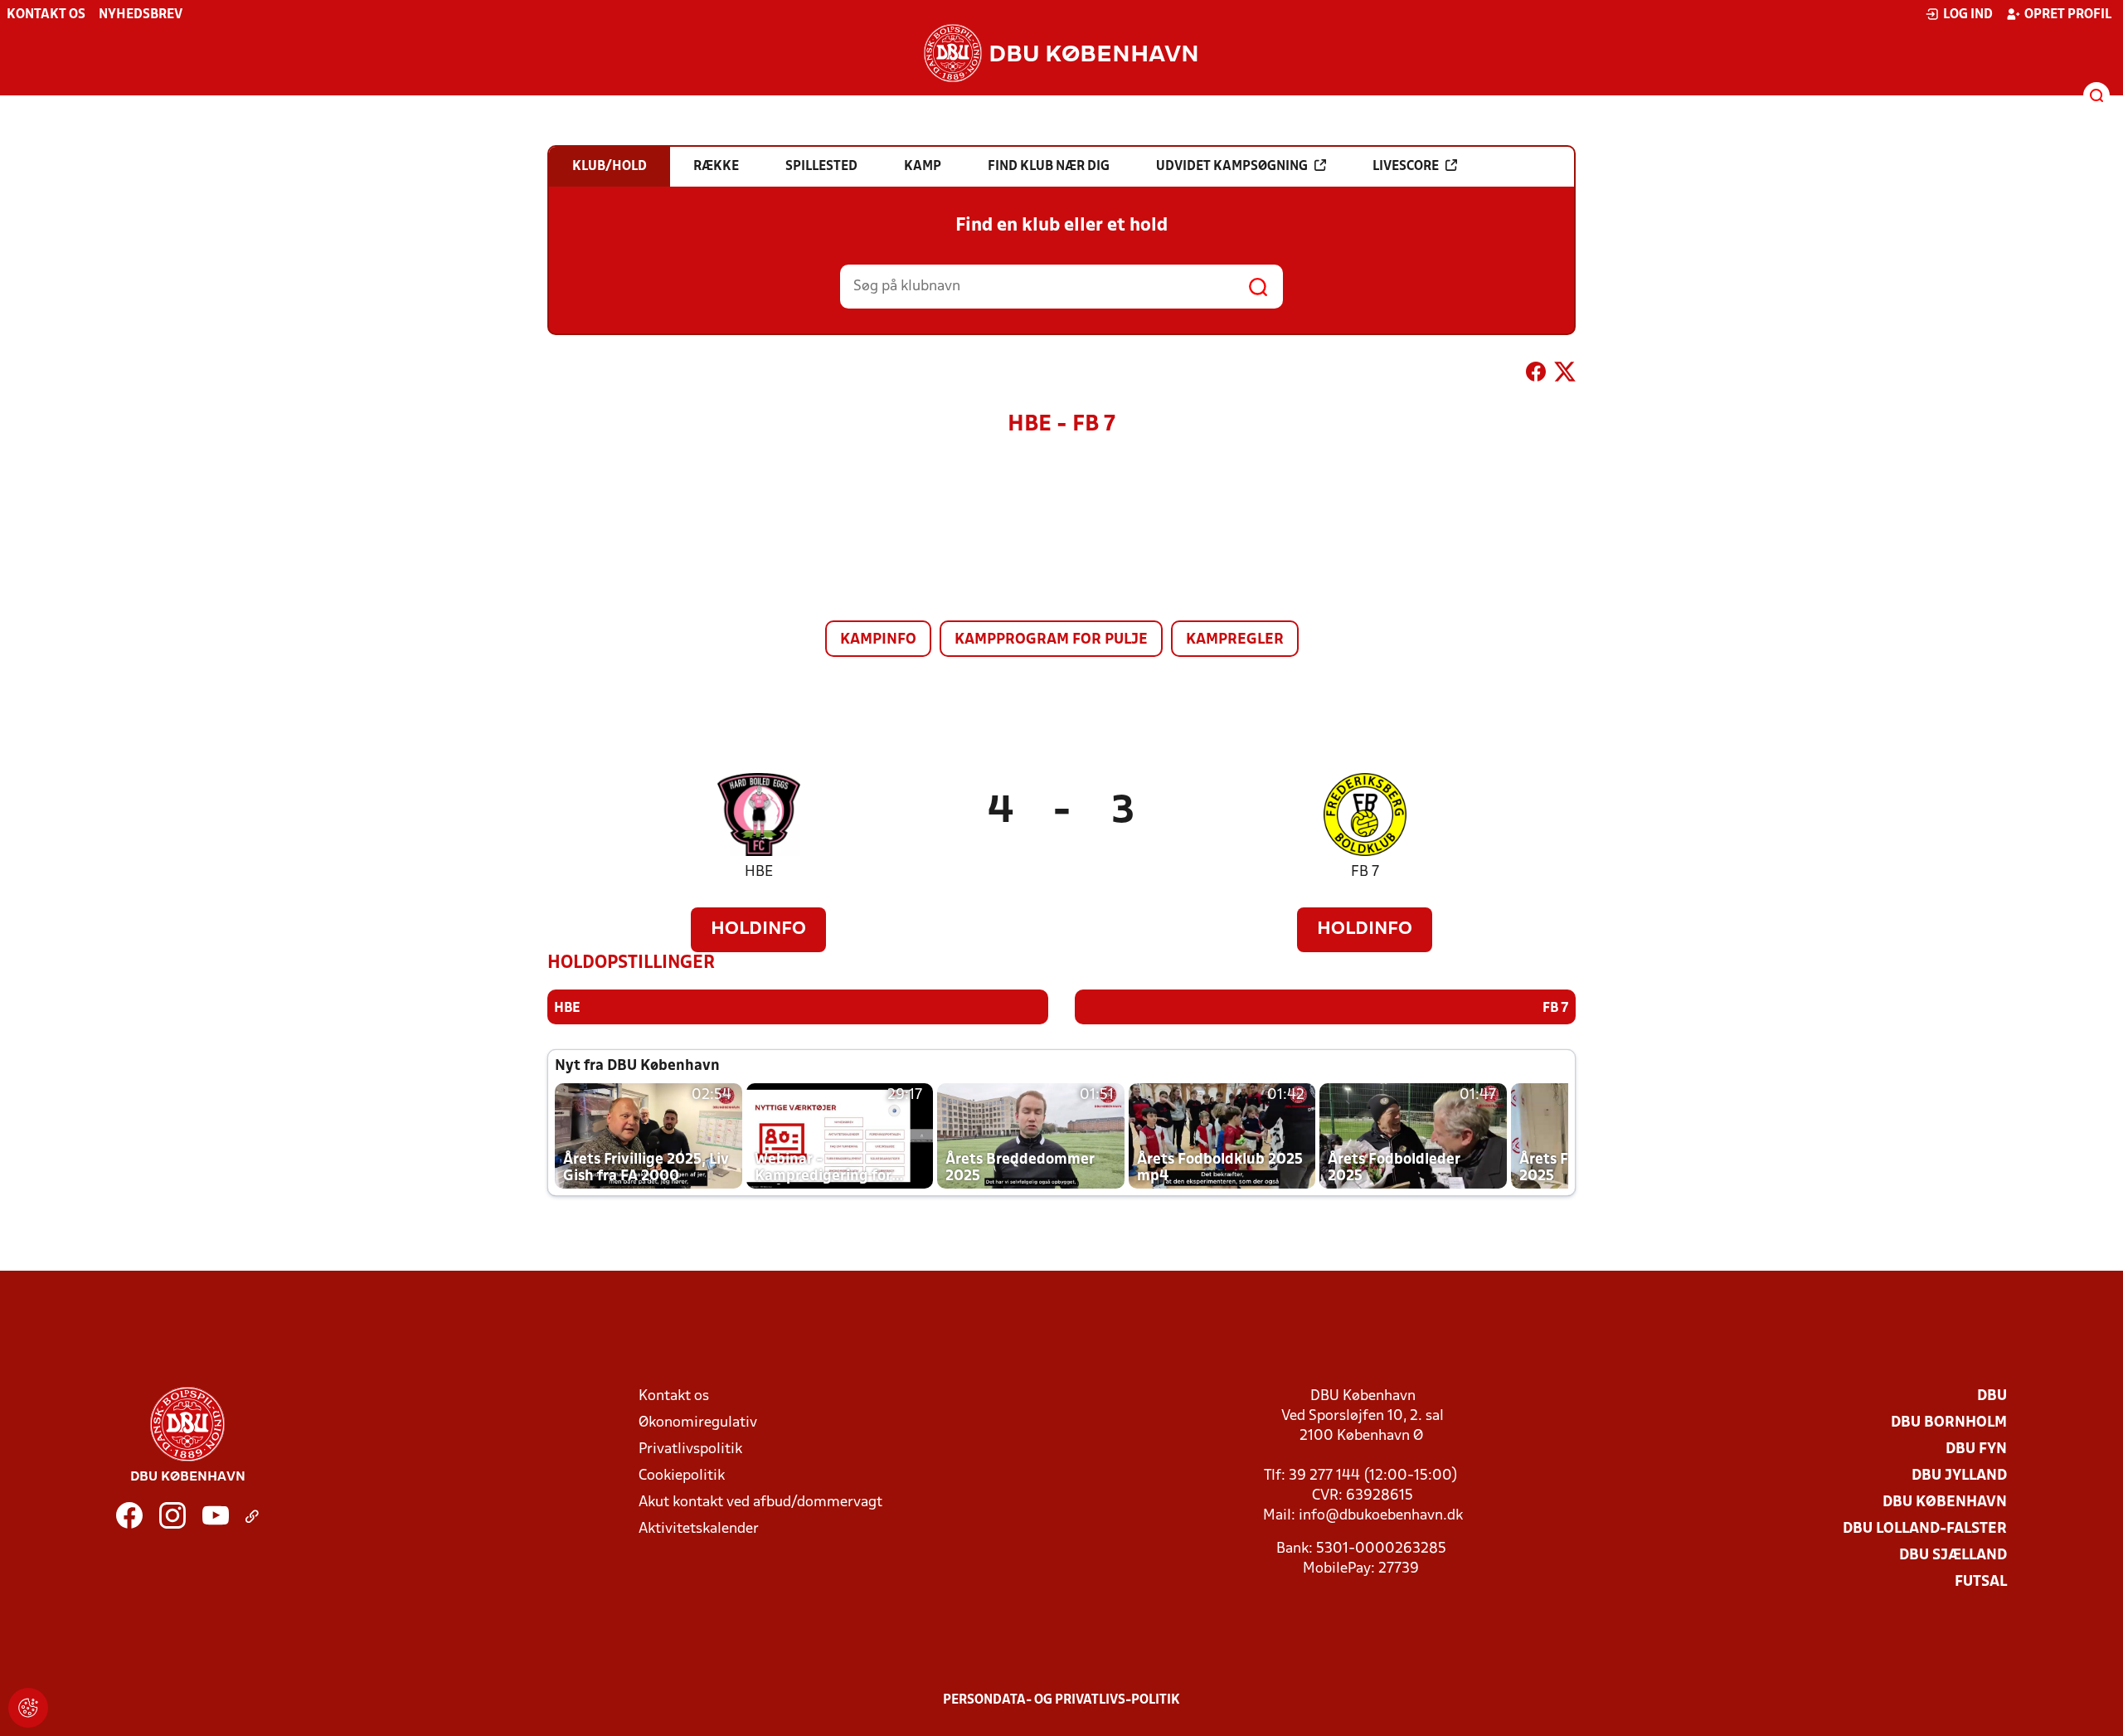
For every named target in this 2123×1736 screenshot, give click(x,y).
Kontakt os (46, 15)
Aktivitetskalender (699, 1529)
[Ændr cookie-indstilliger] (28, 1708)
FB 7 (1365, 872)
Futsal (1981, 1582)
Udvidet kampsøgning (1232, 167)
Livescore (1406, 167)
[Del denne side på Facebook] (1536, 375)
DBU (1992, 1396)
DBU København (1945, 1503)
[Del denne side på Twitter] (1565, 375)
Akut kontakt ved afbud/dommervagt (760, 1503)
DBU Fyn (1976, 1449)
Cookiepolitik (682, 1476)
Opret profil (2068, 15)
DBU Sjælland (1953, 1556)
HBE (759, 872)
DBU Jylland (1959, 1476)
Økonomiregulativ (698, 1423)
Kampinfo (878, 640)
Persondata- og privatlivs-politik (1061, 1700)
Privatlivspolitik (690, 1449)
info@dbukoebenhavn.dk (1381, 1516)
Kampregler (1235, 640)
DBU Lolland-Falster (1925, 1529)
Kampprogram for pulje (1051, 640)
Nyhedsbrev (141, 15)
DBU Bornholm (1949, 1423)
